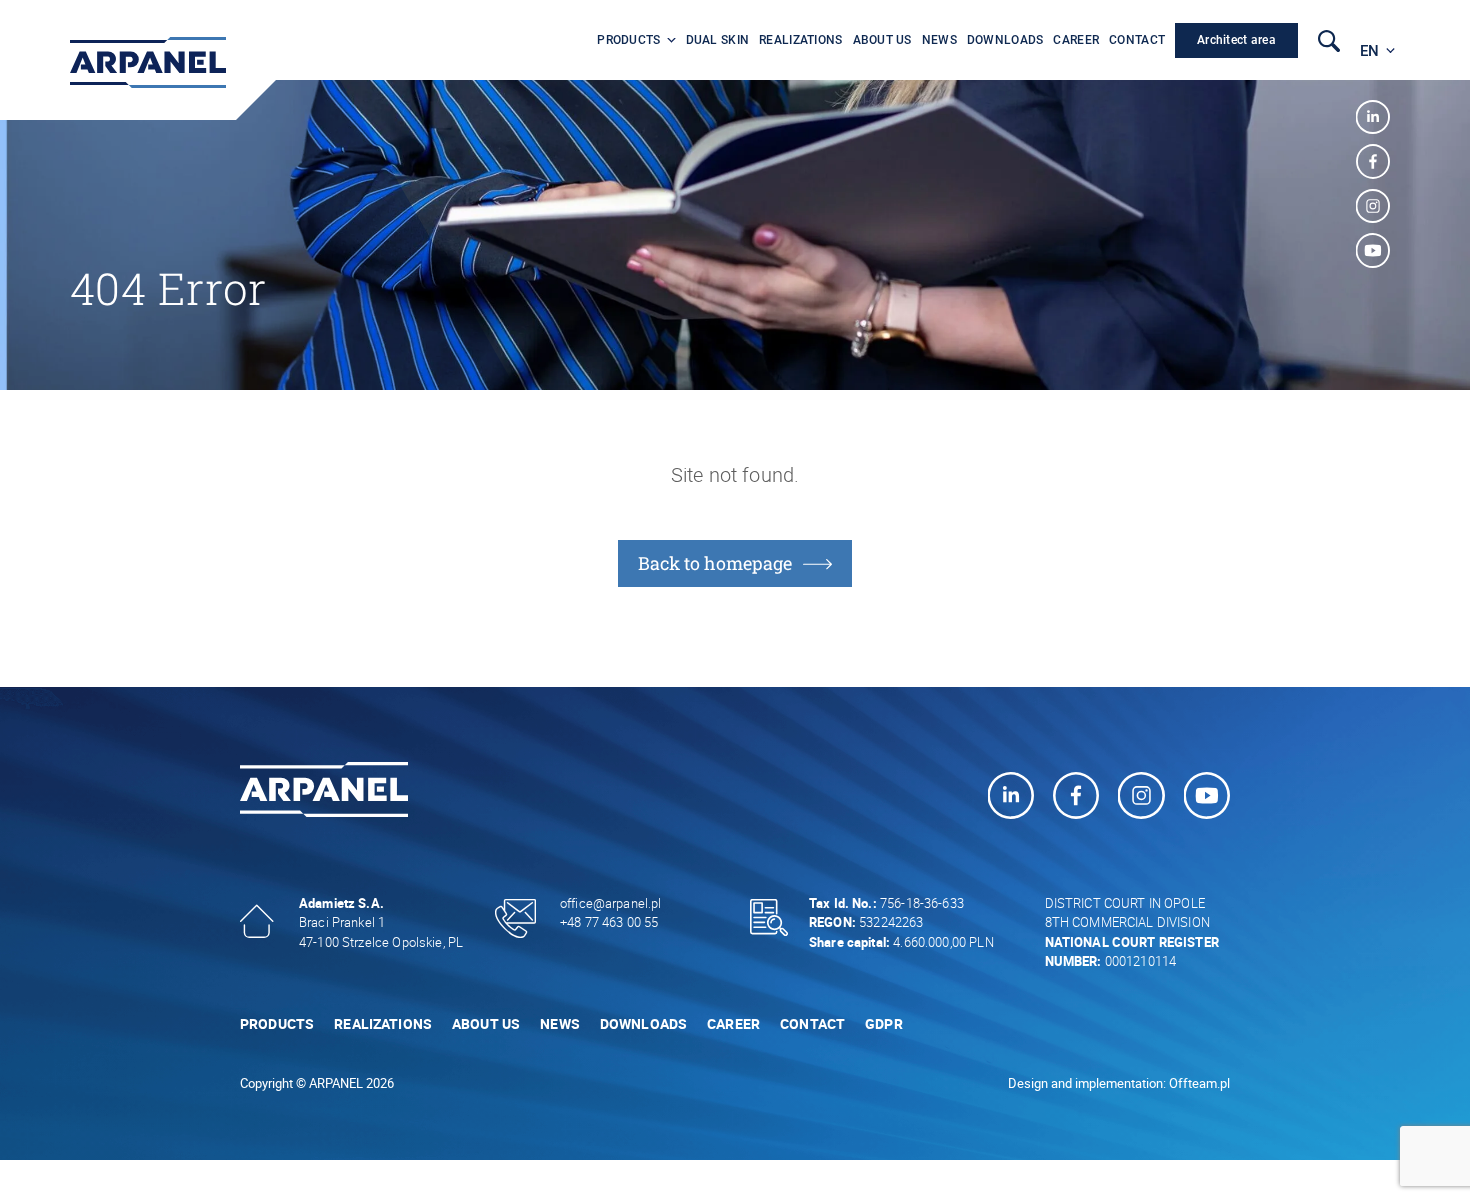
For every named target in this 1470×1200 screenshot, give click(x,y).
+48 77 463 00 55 (609, 922)
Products (628, 40)
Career (1076, 40)
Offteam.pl (1199, 1083)
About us (882, 40)
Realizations (800, 40)
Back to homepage (715, 563)
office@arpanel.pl (611, 903)
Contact (1137, 40)
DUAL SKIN (718, 40)
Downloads (1005, 40)
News (939, 40)
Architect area (1236, 40)
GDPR (884, 1023)
